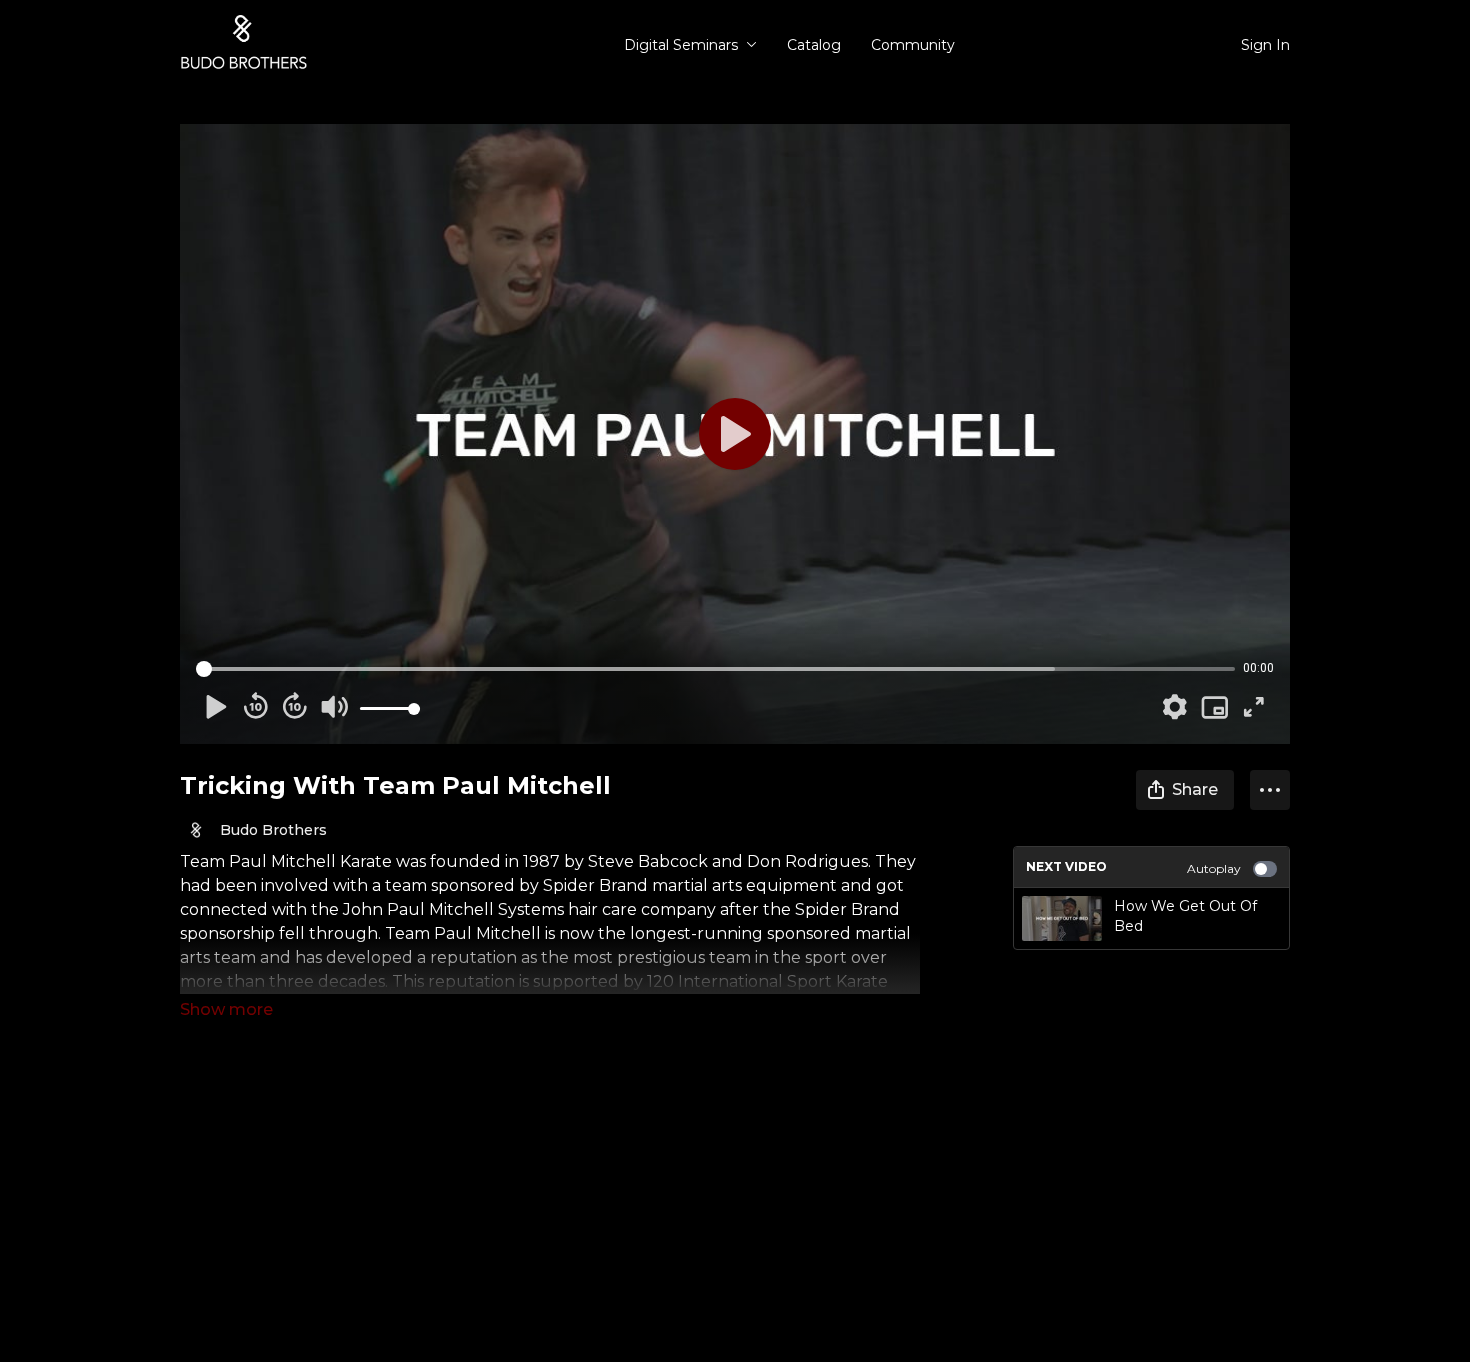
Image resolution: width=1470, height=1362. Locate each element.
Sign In (1265, 45)
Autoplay (1214, 868)
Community (913, 45)
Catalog (814, 45)
